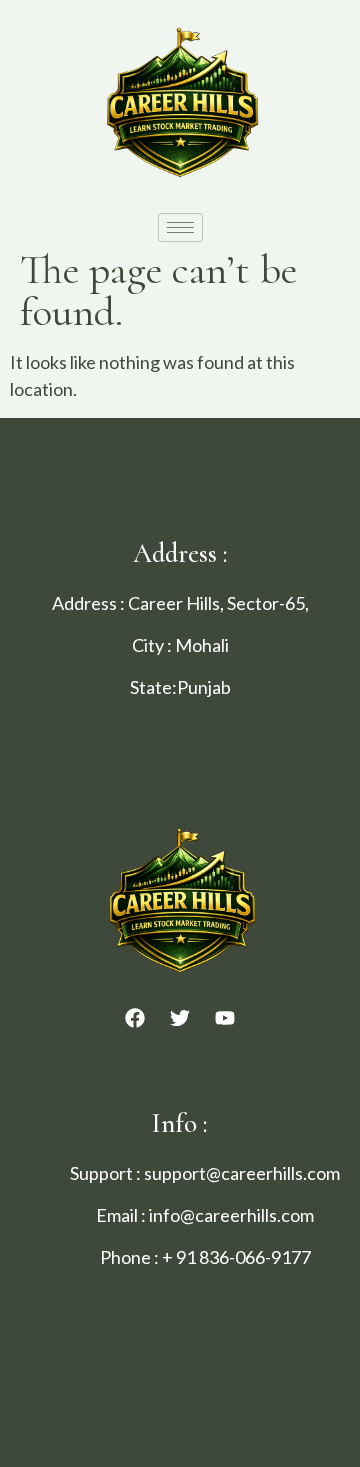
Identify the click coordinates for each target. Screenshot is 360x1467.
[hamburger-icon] (180, 227)
